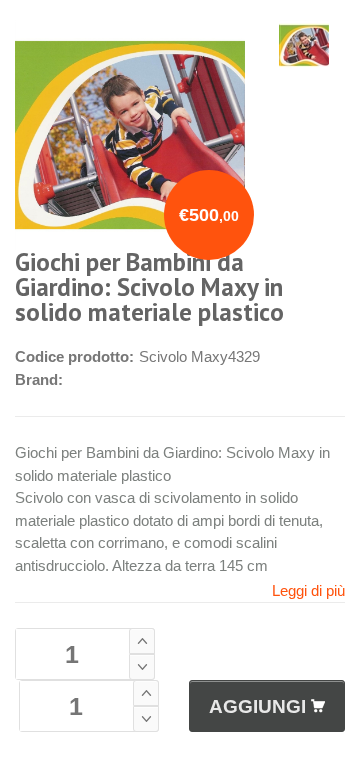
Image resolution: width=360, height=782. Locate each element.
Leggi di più (308, 590)
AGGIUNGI (257, 706)
